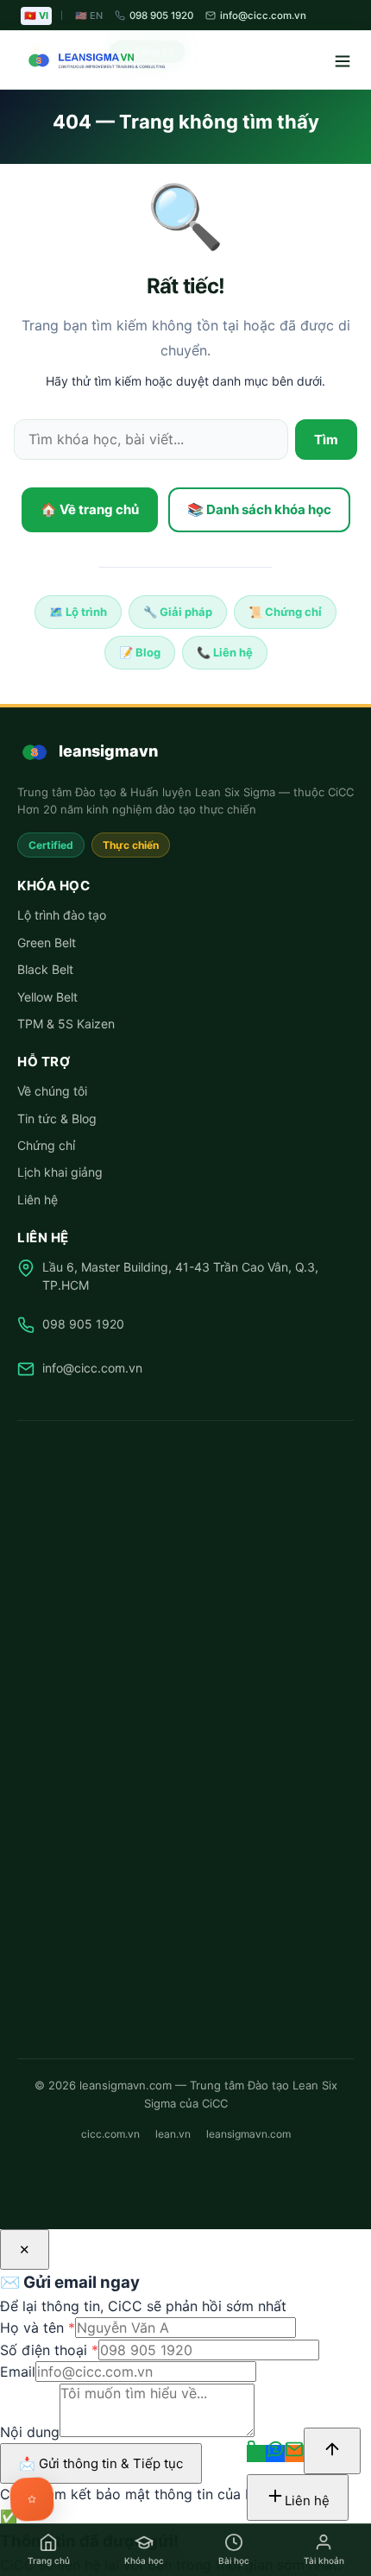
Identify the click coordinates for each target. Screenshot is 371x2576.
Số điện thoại (49, 2350)
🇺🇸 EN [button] (89, 16)
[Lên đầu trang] (332, 2451)
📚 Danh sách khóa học (259, 509)
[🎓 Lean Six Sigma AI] (32, 2500)
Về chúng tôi (52, 1091)
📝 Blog (140, 652)
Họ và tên (38, 2328)
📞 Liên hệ (225, 652)
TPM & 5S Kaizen (66, 1024)
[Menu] (333, 60)
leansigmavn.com (248, 2134)
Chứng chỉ (46, 1145)
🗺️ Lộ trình (78, 612)
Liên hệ (38, 1200)
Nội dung (30, 2432)
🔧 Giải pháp (178, 612)
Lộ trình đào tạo (62, 915)
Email (18, 2372)
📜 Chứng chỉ (285, 612)
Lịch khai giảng (60, 1172)
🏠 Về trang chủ (90, 509)
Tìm (326, 440)
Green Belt (47, 942)
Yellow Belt (47, 997)
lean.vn (173, 2134)
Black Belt (45, 969)
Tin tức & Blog (57, 1118)
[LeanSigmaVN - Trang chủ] (93, 60)
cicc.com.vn (110, 2134)
